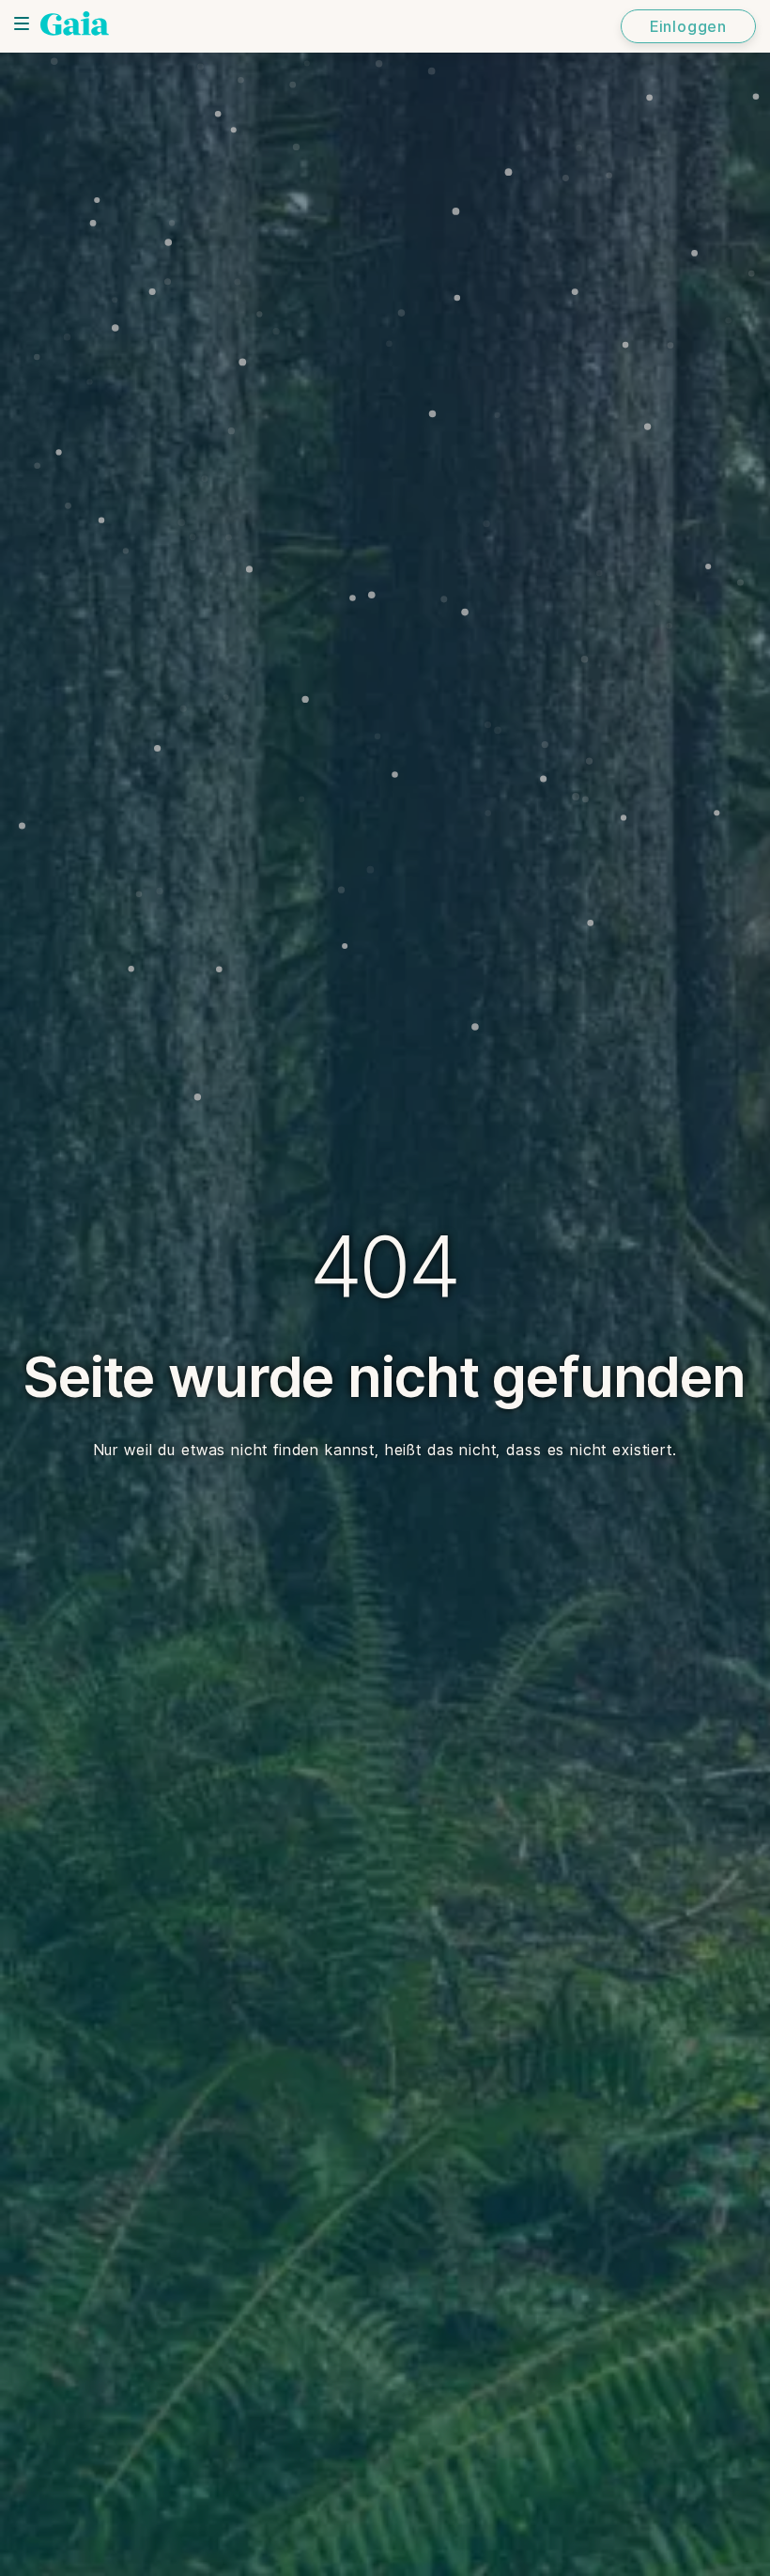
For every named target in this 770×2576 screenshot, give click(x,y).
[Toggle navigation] (22, 23)
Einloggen (688, 26)
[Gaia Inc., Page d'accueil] (75, 23)
